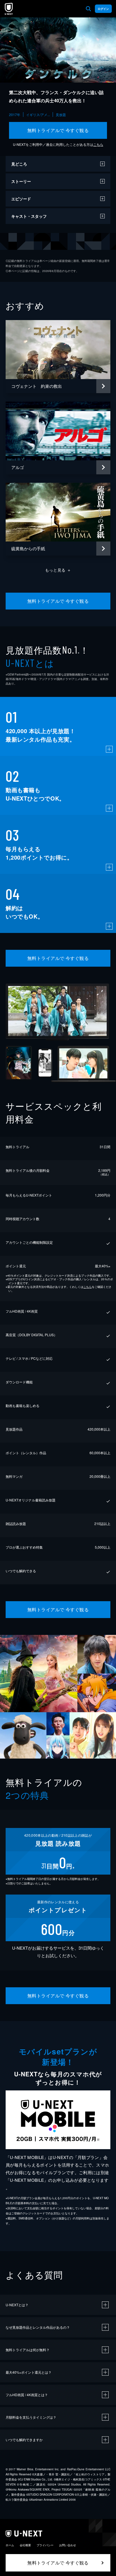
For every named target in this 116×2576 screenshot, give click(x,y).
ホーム (10, 2545)
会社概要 (25, 2545)
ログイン (103, 9)
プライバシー (45, 2545)
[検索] (88, 9)
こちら (98, 144)
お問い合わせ (68, 2545)
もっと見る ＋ (58, 570)
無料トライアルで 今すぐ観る (58, 130)
